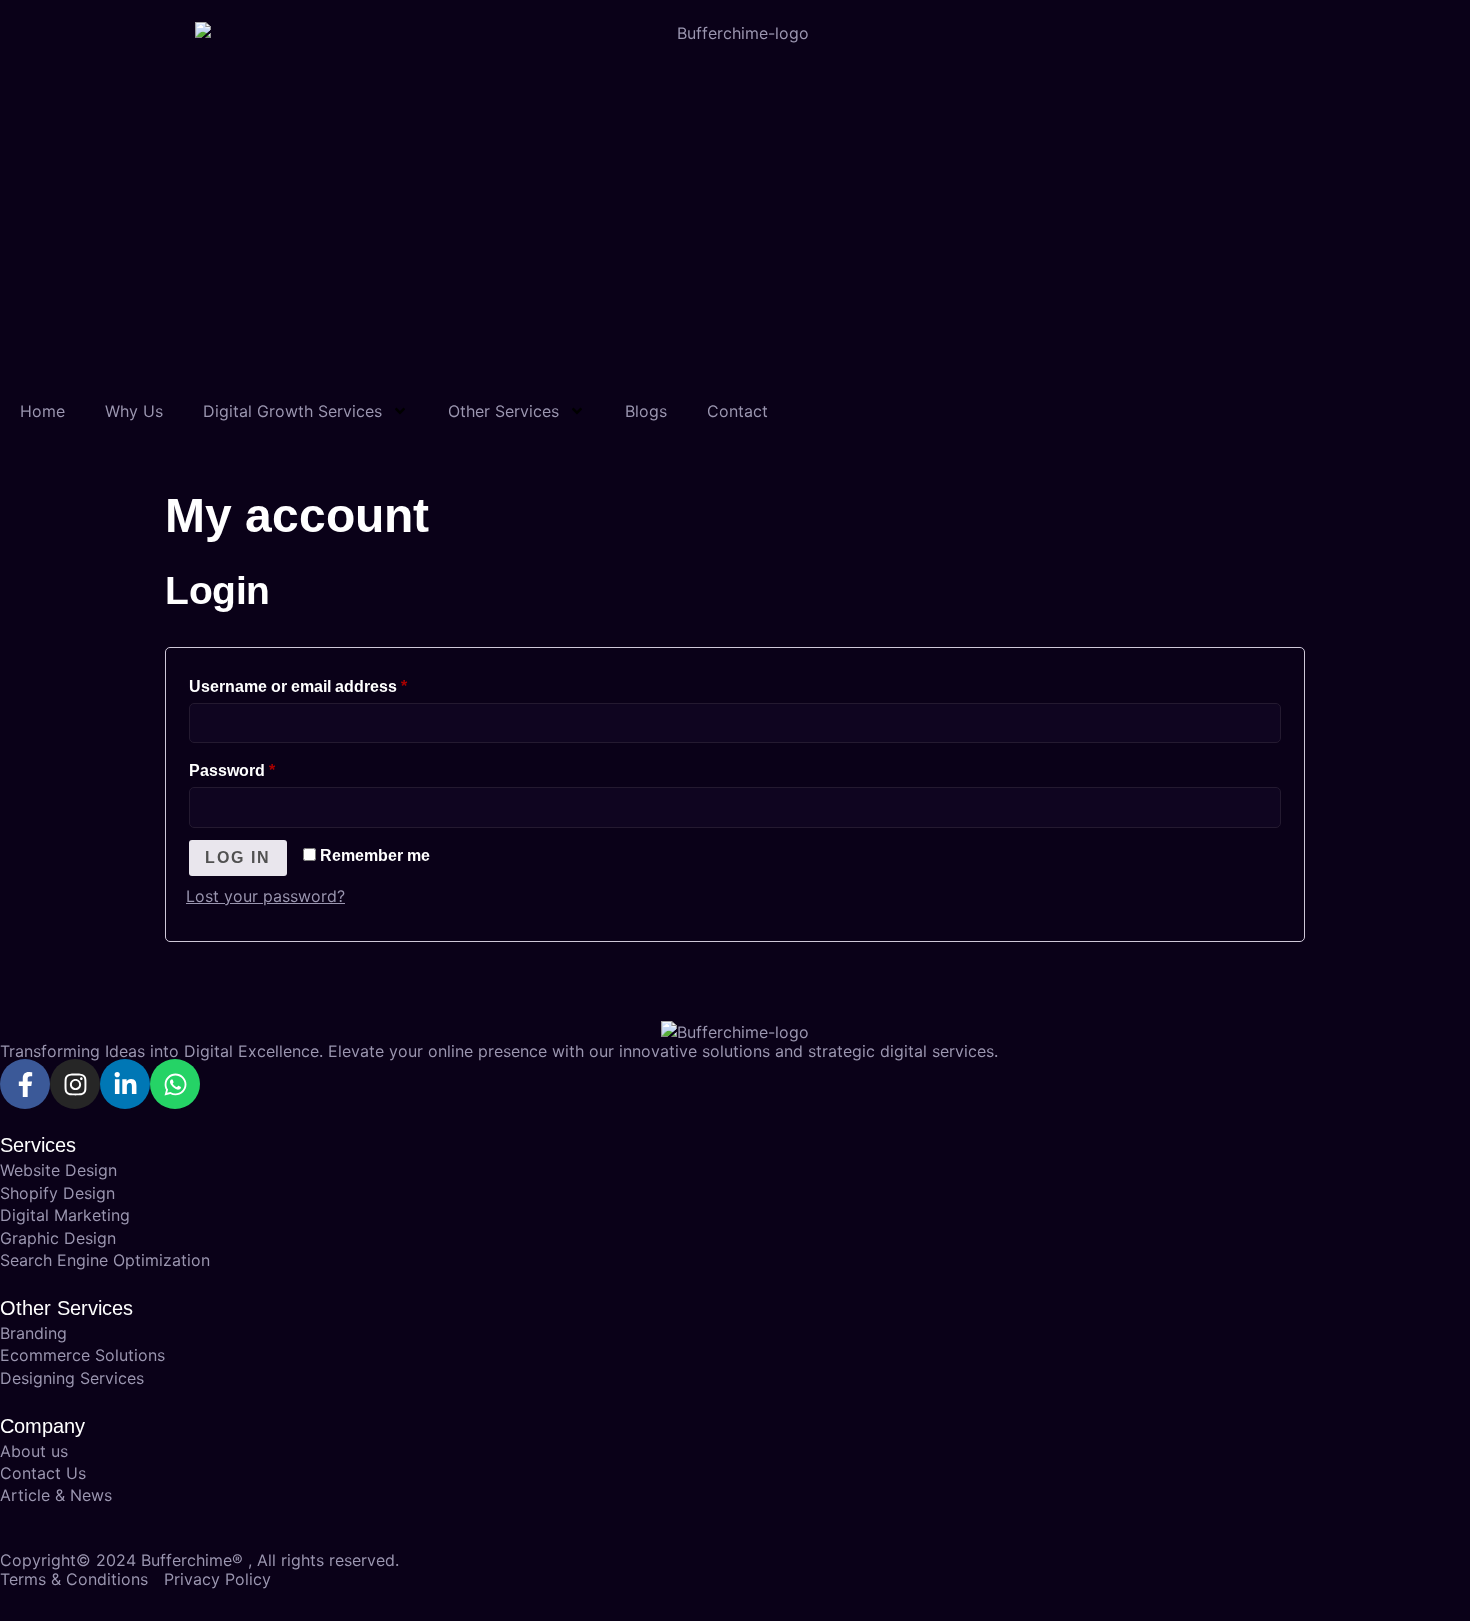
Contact (737, 411)
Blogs (646, 411)
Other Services (503, 411)
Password (266, 767)
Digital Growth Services (292, 411)
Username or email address (332, 683)
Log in (238, 857)
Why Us (134, 411)
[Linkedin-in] (125, 1084)
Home (42, 411)
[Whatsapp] (175, 1084)
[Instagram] (75, 1084)
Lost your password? (265, 896)
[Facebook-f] (25, 1084)
